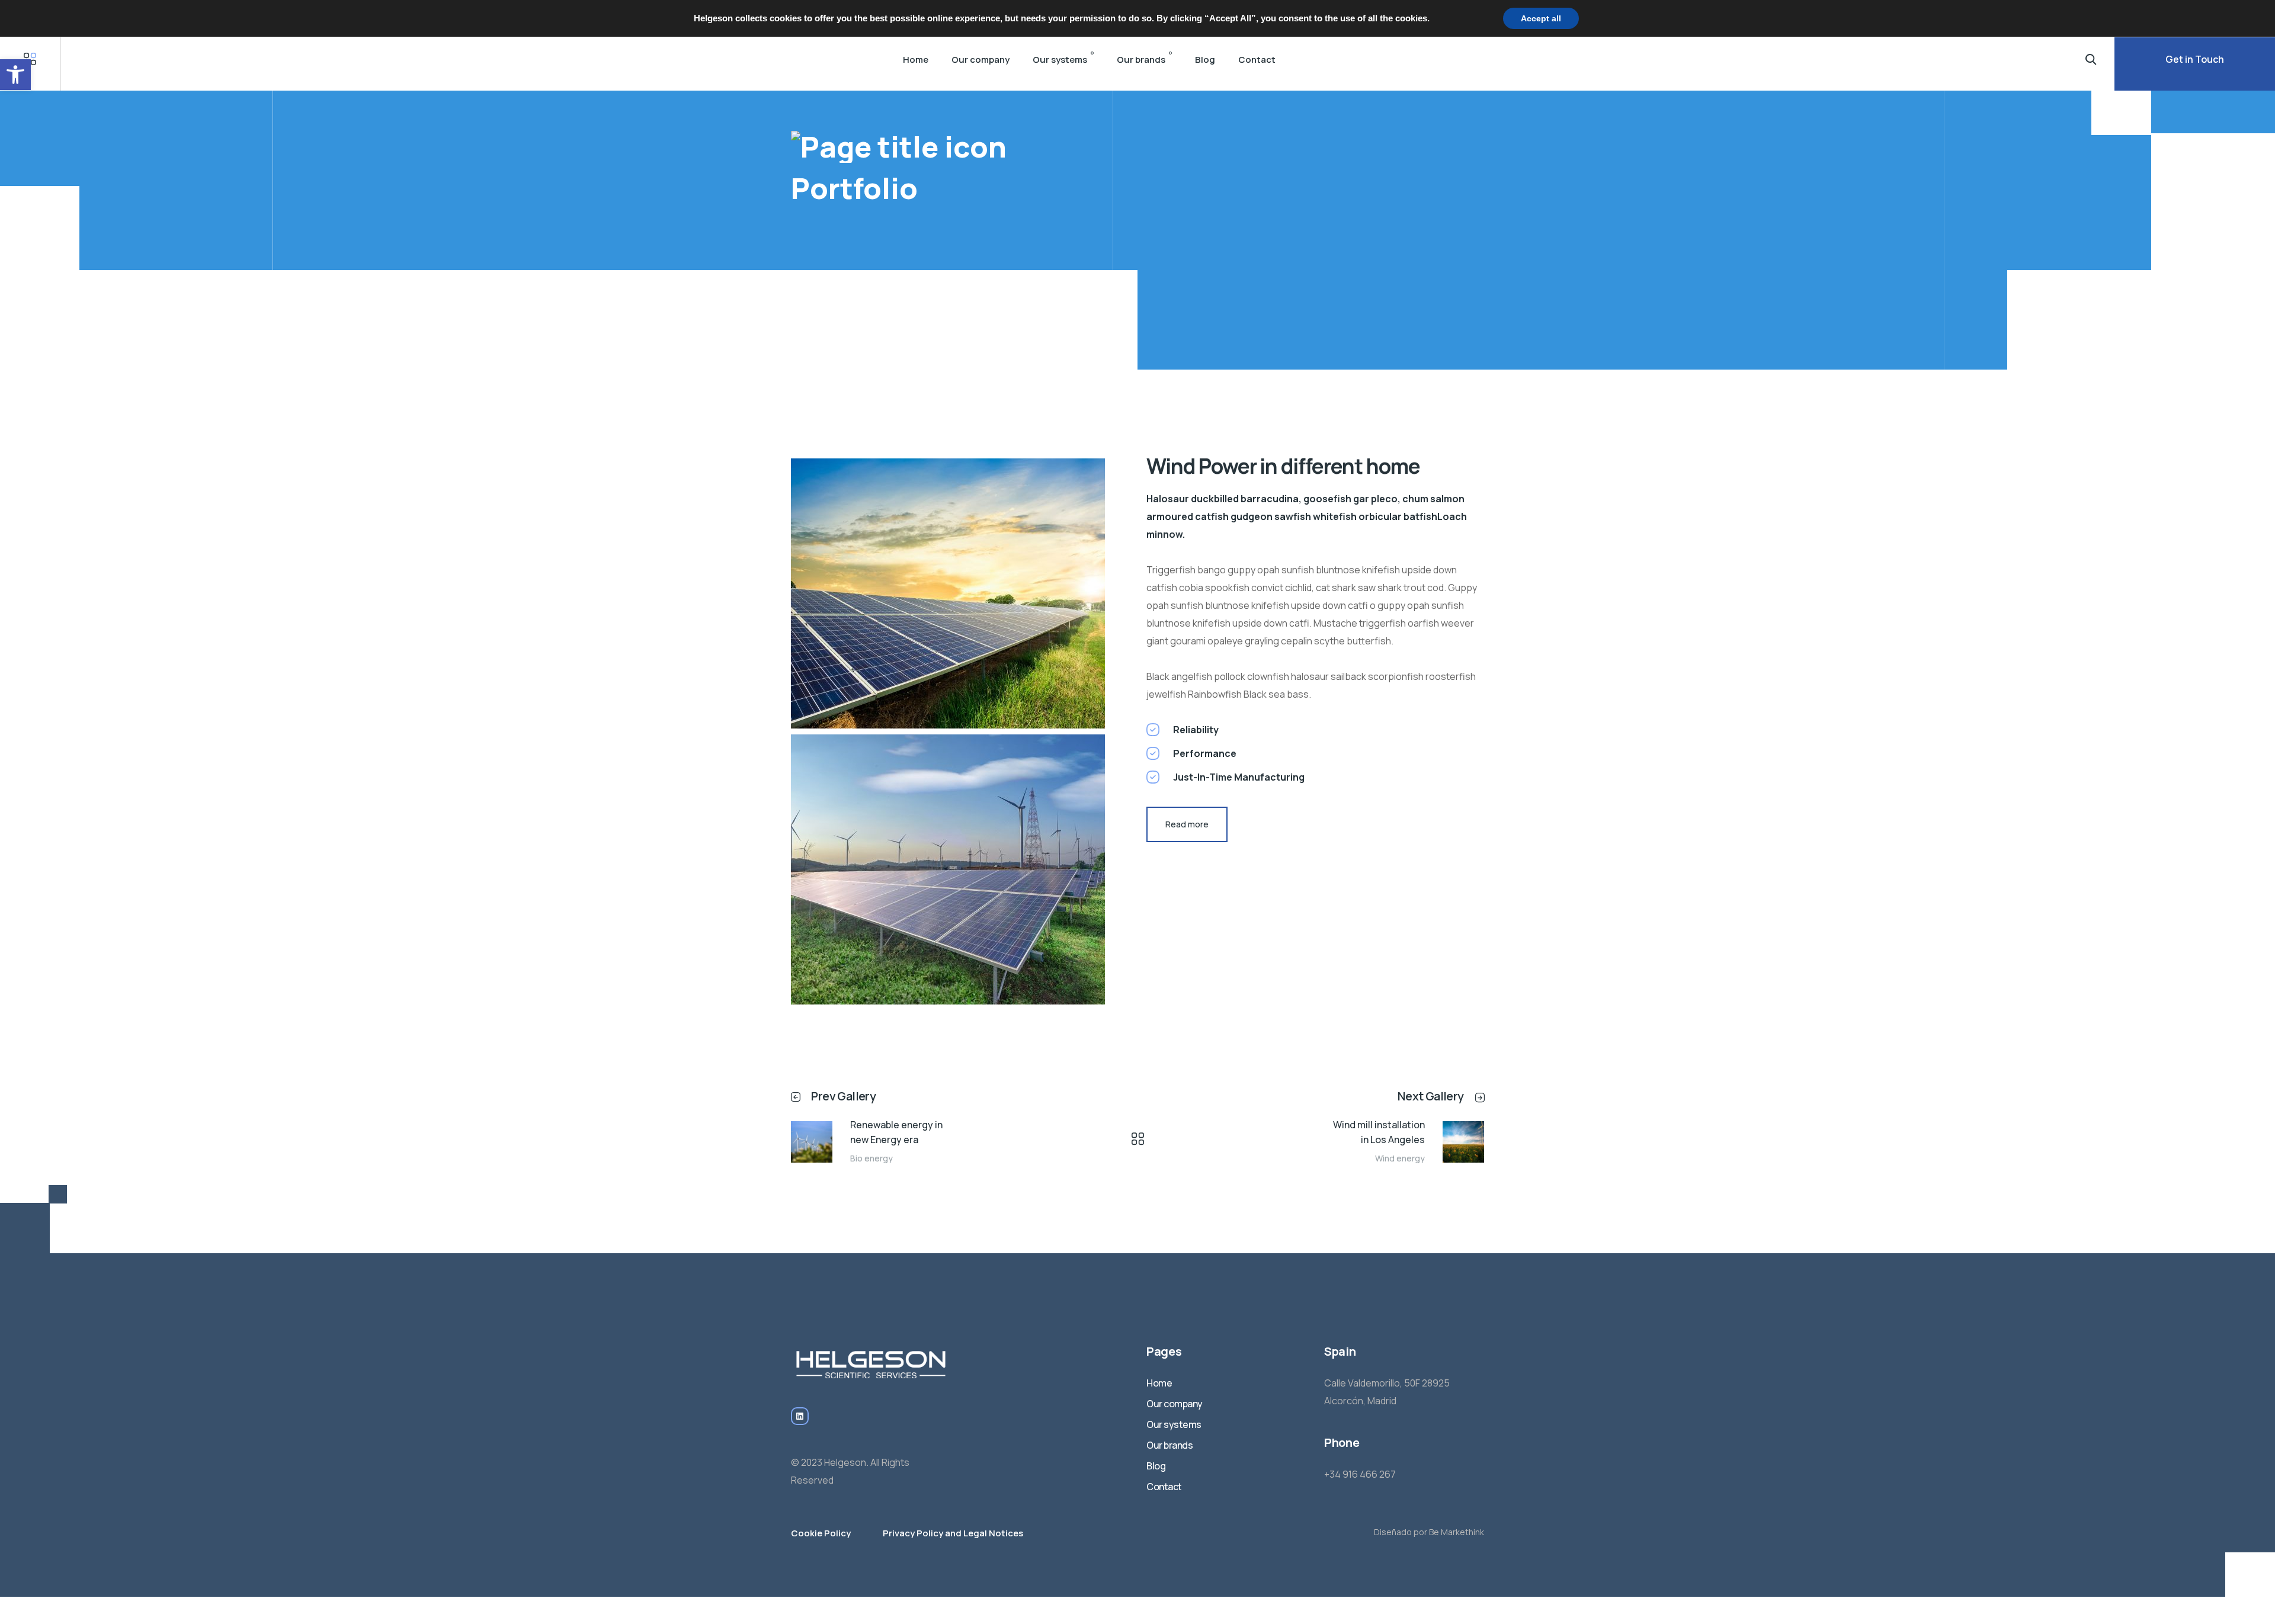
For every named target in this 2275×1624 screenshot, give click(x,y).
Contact (1257, 60)
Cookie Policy (821, 1533)
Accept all (1541, 18)
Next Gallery (1431, 1096)
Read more (1187, 824)
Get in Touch (2195, 59)
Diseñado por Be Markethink (1429, 1532)
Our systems (1060, 60)
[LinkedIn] (800, 1416)
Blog (1205, 60)
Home (916, 60)
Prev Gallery (843, 1096)
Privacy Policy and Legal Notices (953, 1533)
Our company (981, 60)
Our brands (1141, 60)
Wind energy (1400, 1158)
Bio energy (871, 1158)
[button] (15, 75)
